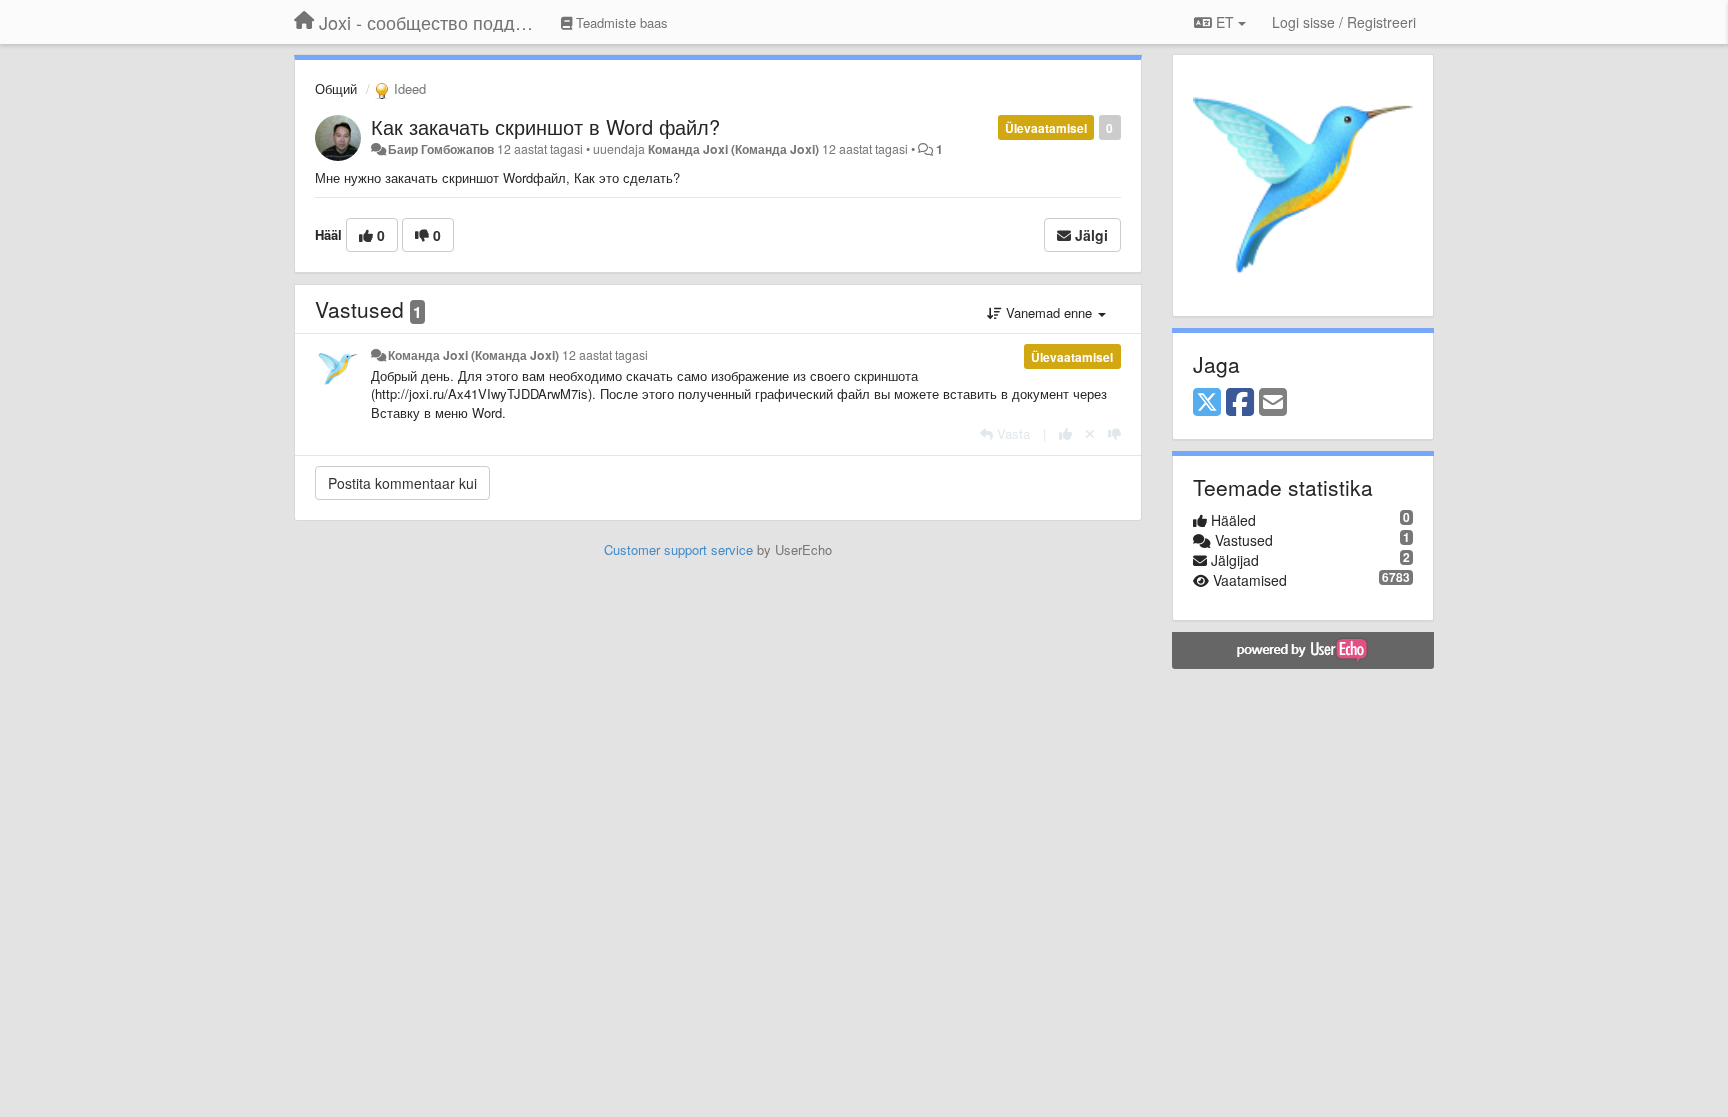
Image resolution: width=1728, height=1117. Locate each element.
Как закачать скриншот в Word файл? (545, 126)
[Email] (1273, 403)
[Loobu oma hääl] (1090, 433)
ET (1225, 22)
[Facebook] (1240, 403)
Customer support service (678, 549)
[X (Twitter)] (1207, 403)
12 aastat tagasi (605, 355)
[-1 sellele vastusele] (1114, 433)
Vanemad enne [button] (1049, 312)
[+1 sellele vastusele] (1065, 433)
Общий (336, 88)
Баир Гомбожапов (441, 149)
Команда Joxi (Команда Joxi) (733, 149)
